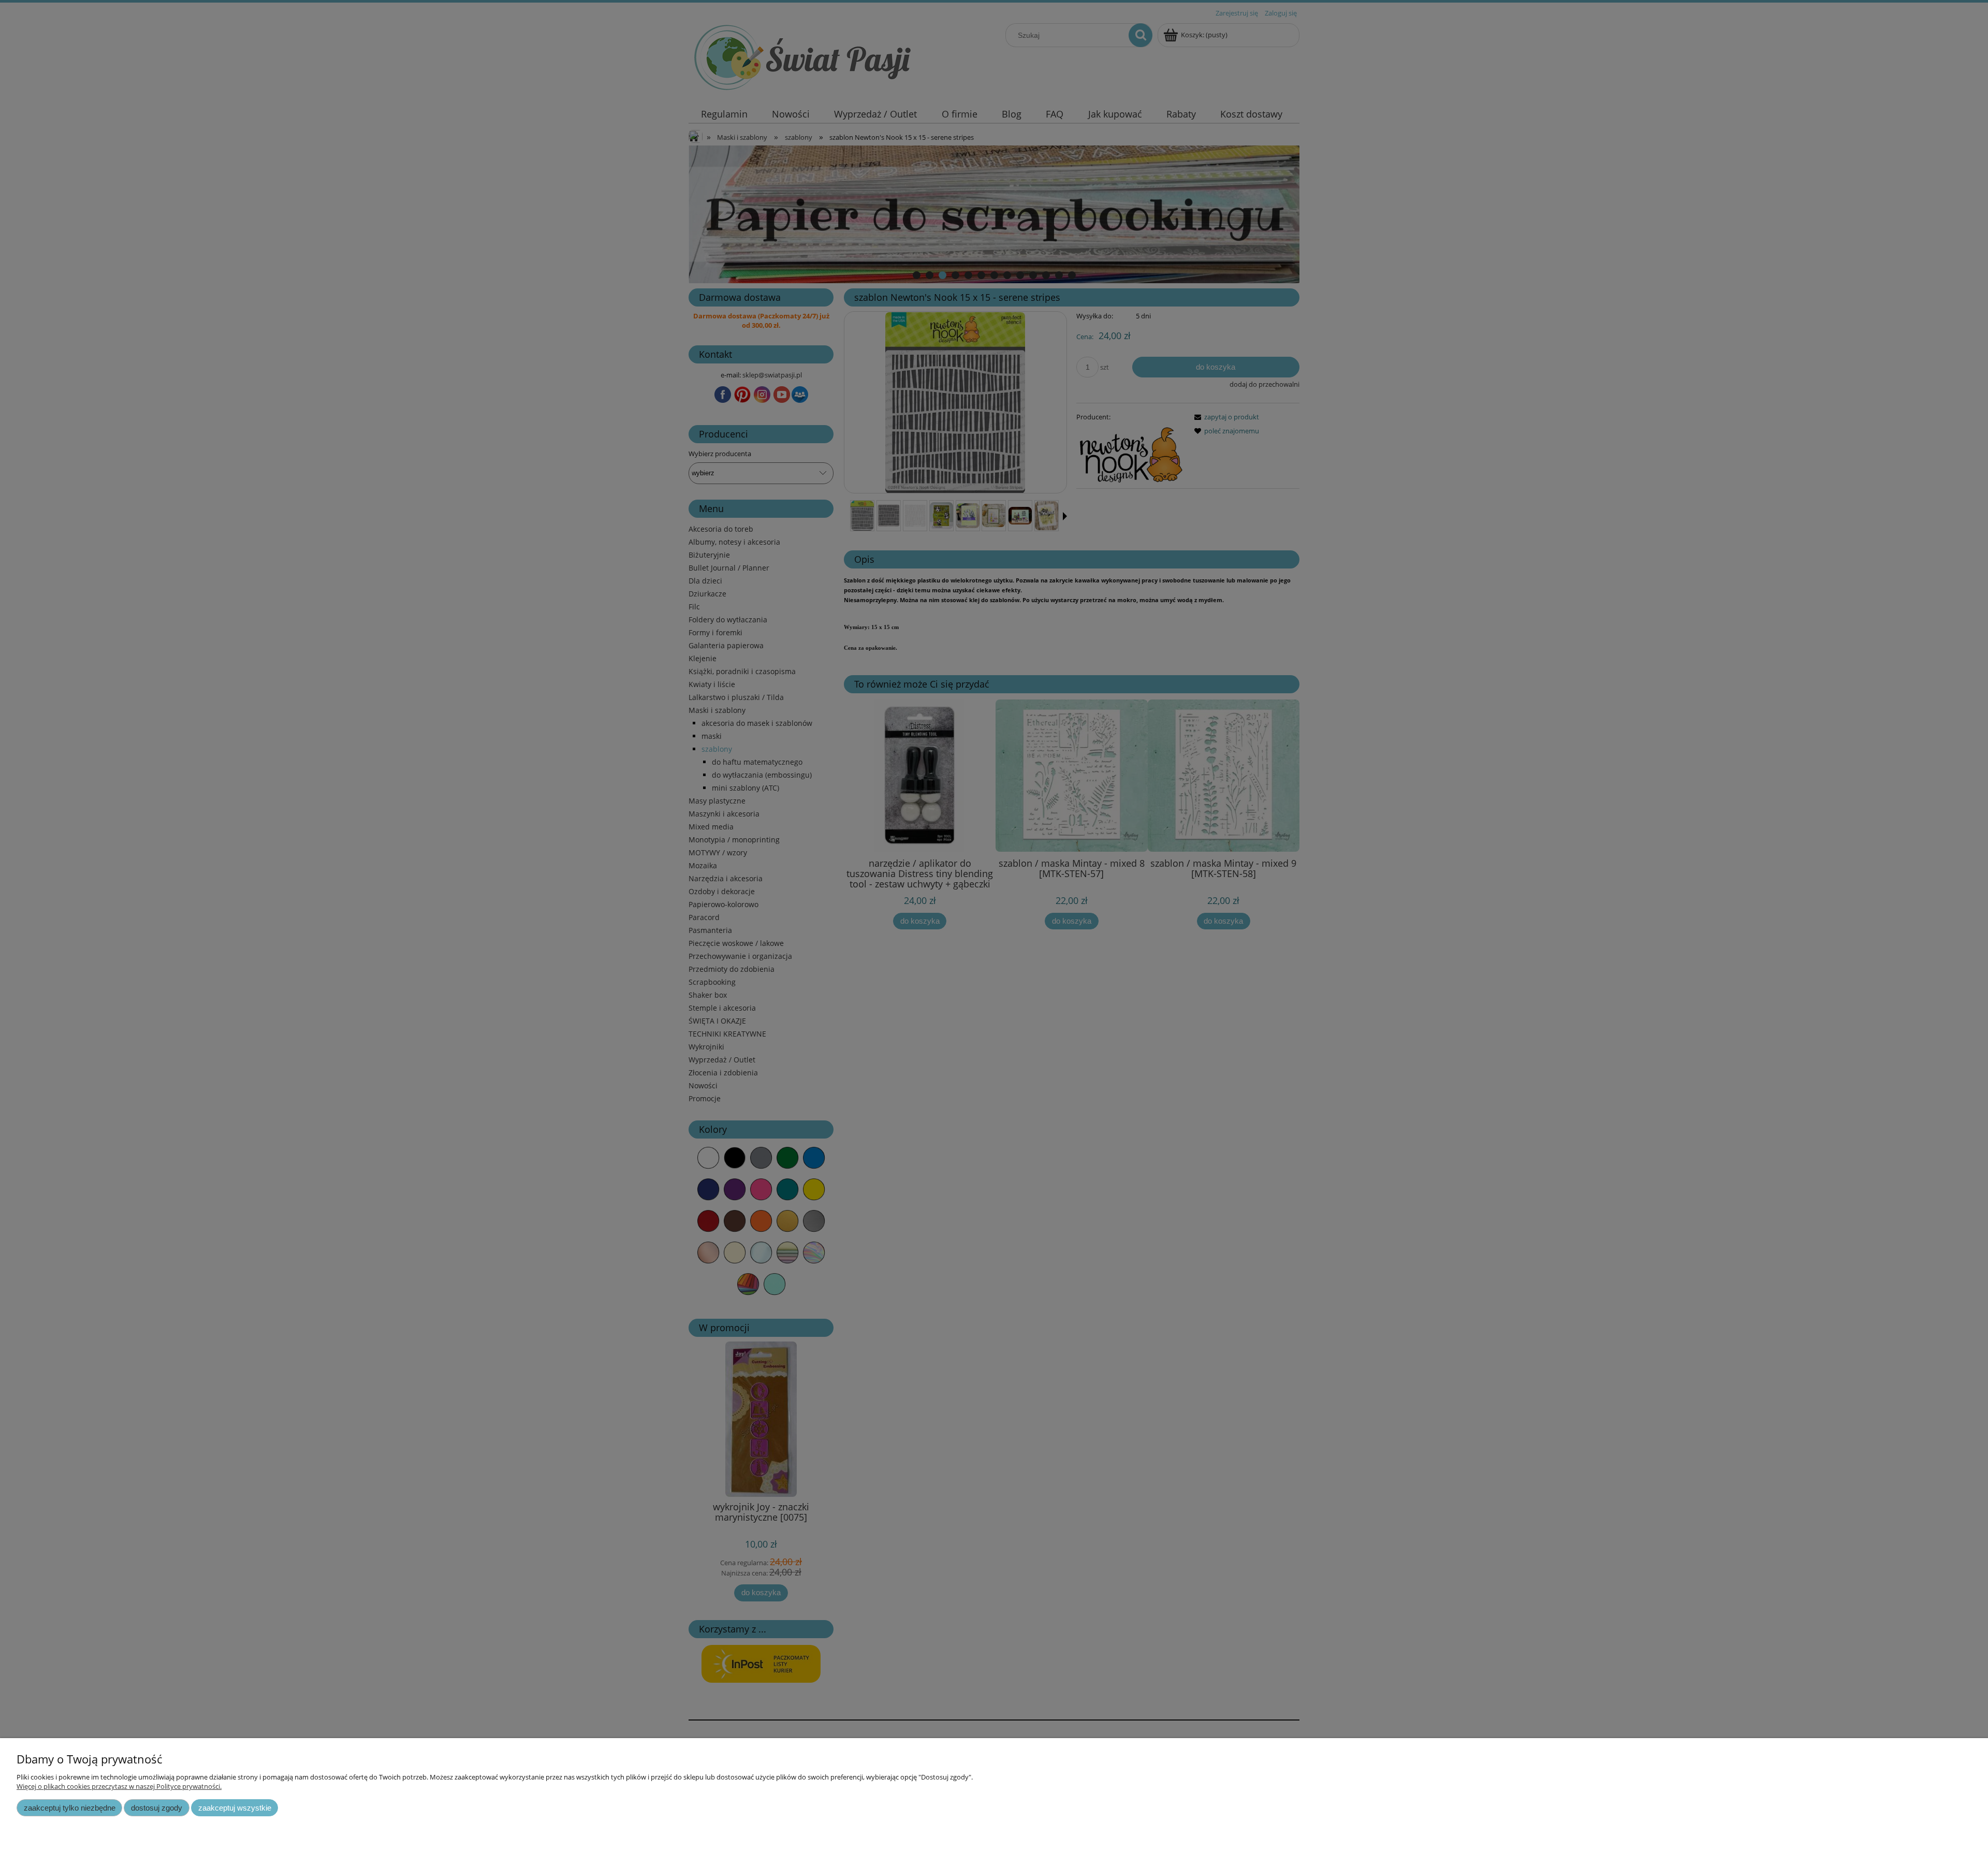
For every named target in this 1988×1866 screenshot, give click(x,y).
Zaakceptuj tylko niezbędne (70, 1808)
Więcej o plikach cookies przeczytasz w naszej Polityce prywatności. (119, 1786)
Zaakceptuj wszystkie (235, 1808)
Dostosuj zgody (157, 1808)
